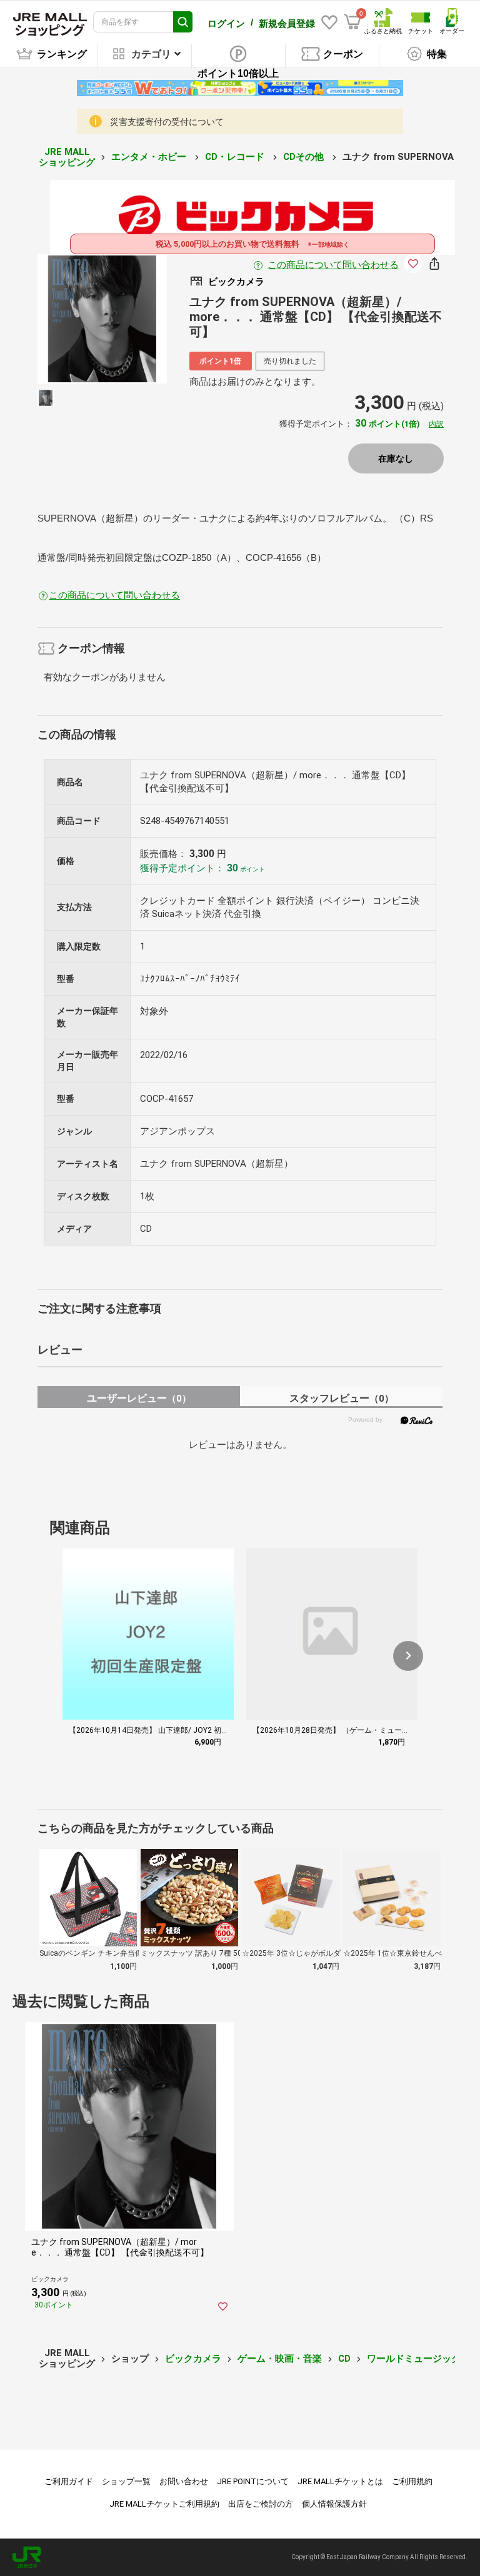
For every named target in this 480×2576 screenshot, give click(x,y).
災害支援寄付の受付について (167, 122)
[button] (408, 1656)
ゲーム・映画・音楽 (280, 2359)
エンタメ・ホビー (150, 157)
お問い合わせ (184, 2481)
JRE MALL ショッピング (67, 157)
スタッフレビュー (342, 1398)
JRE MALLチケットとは (340, 2481)
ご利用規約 (412, 2481)
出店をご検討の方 (261, 2504)
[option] (102, 319)
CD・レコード (236, 157)
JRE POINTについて (253, 2481)
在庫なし (396, 458)
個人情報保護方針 (334, 2504)
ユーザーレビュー (139, 1398)
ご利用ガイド (69, 2481)
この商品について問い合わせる (333, 265)
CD (344, 2359)
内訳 (436, 424)
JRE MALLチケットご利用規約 (164, 2504)
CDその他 (305, 157)
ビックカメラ (193, 2359)
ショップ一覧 (126, 2481)
